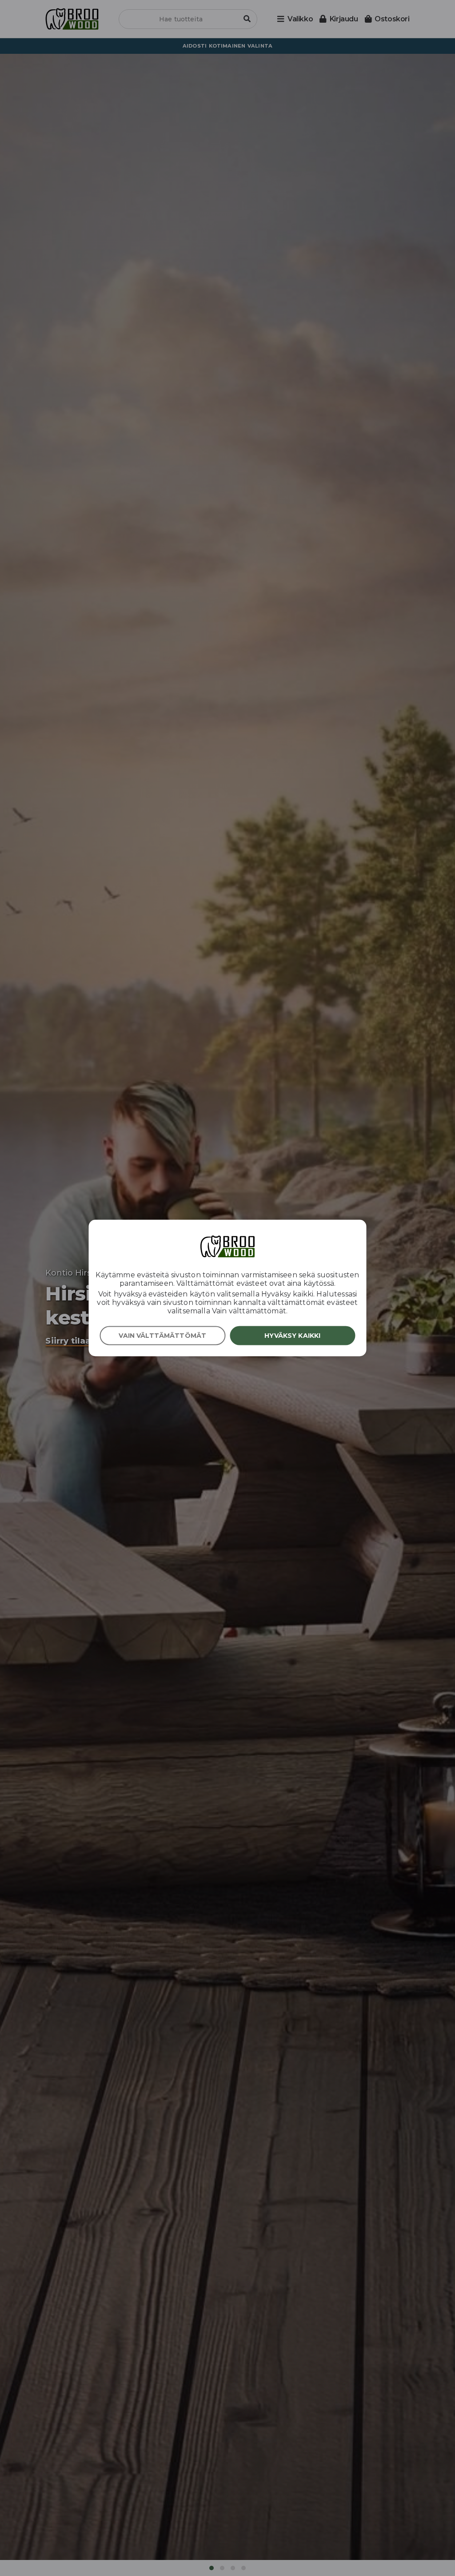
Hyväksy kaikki (292, 1336)
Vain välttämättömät (162, 1336)
